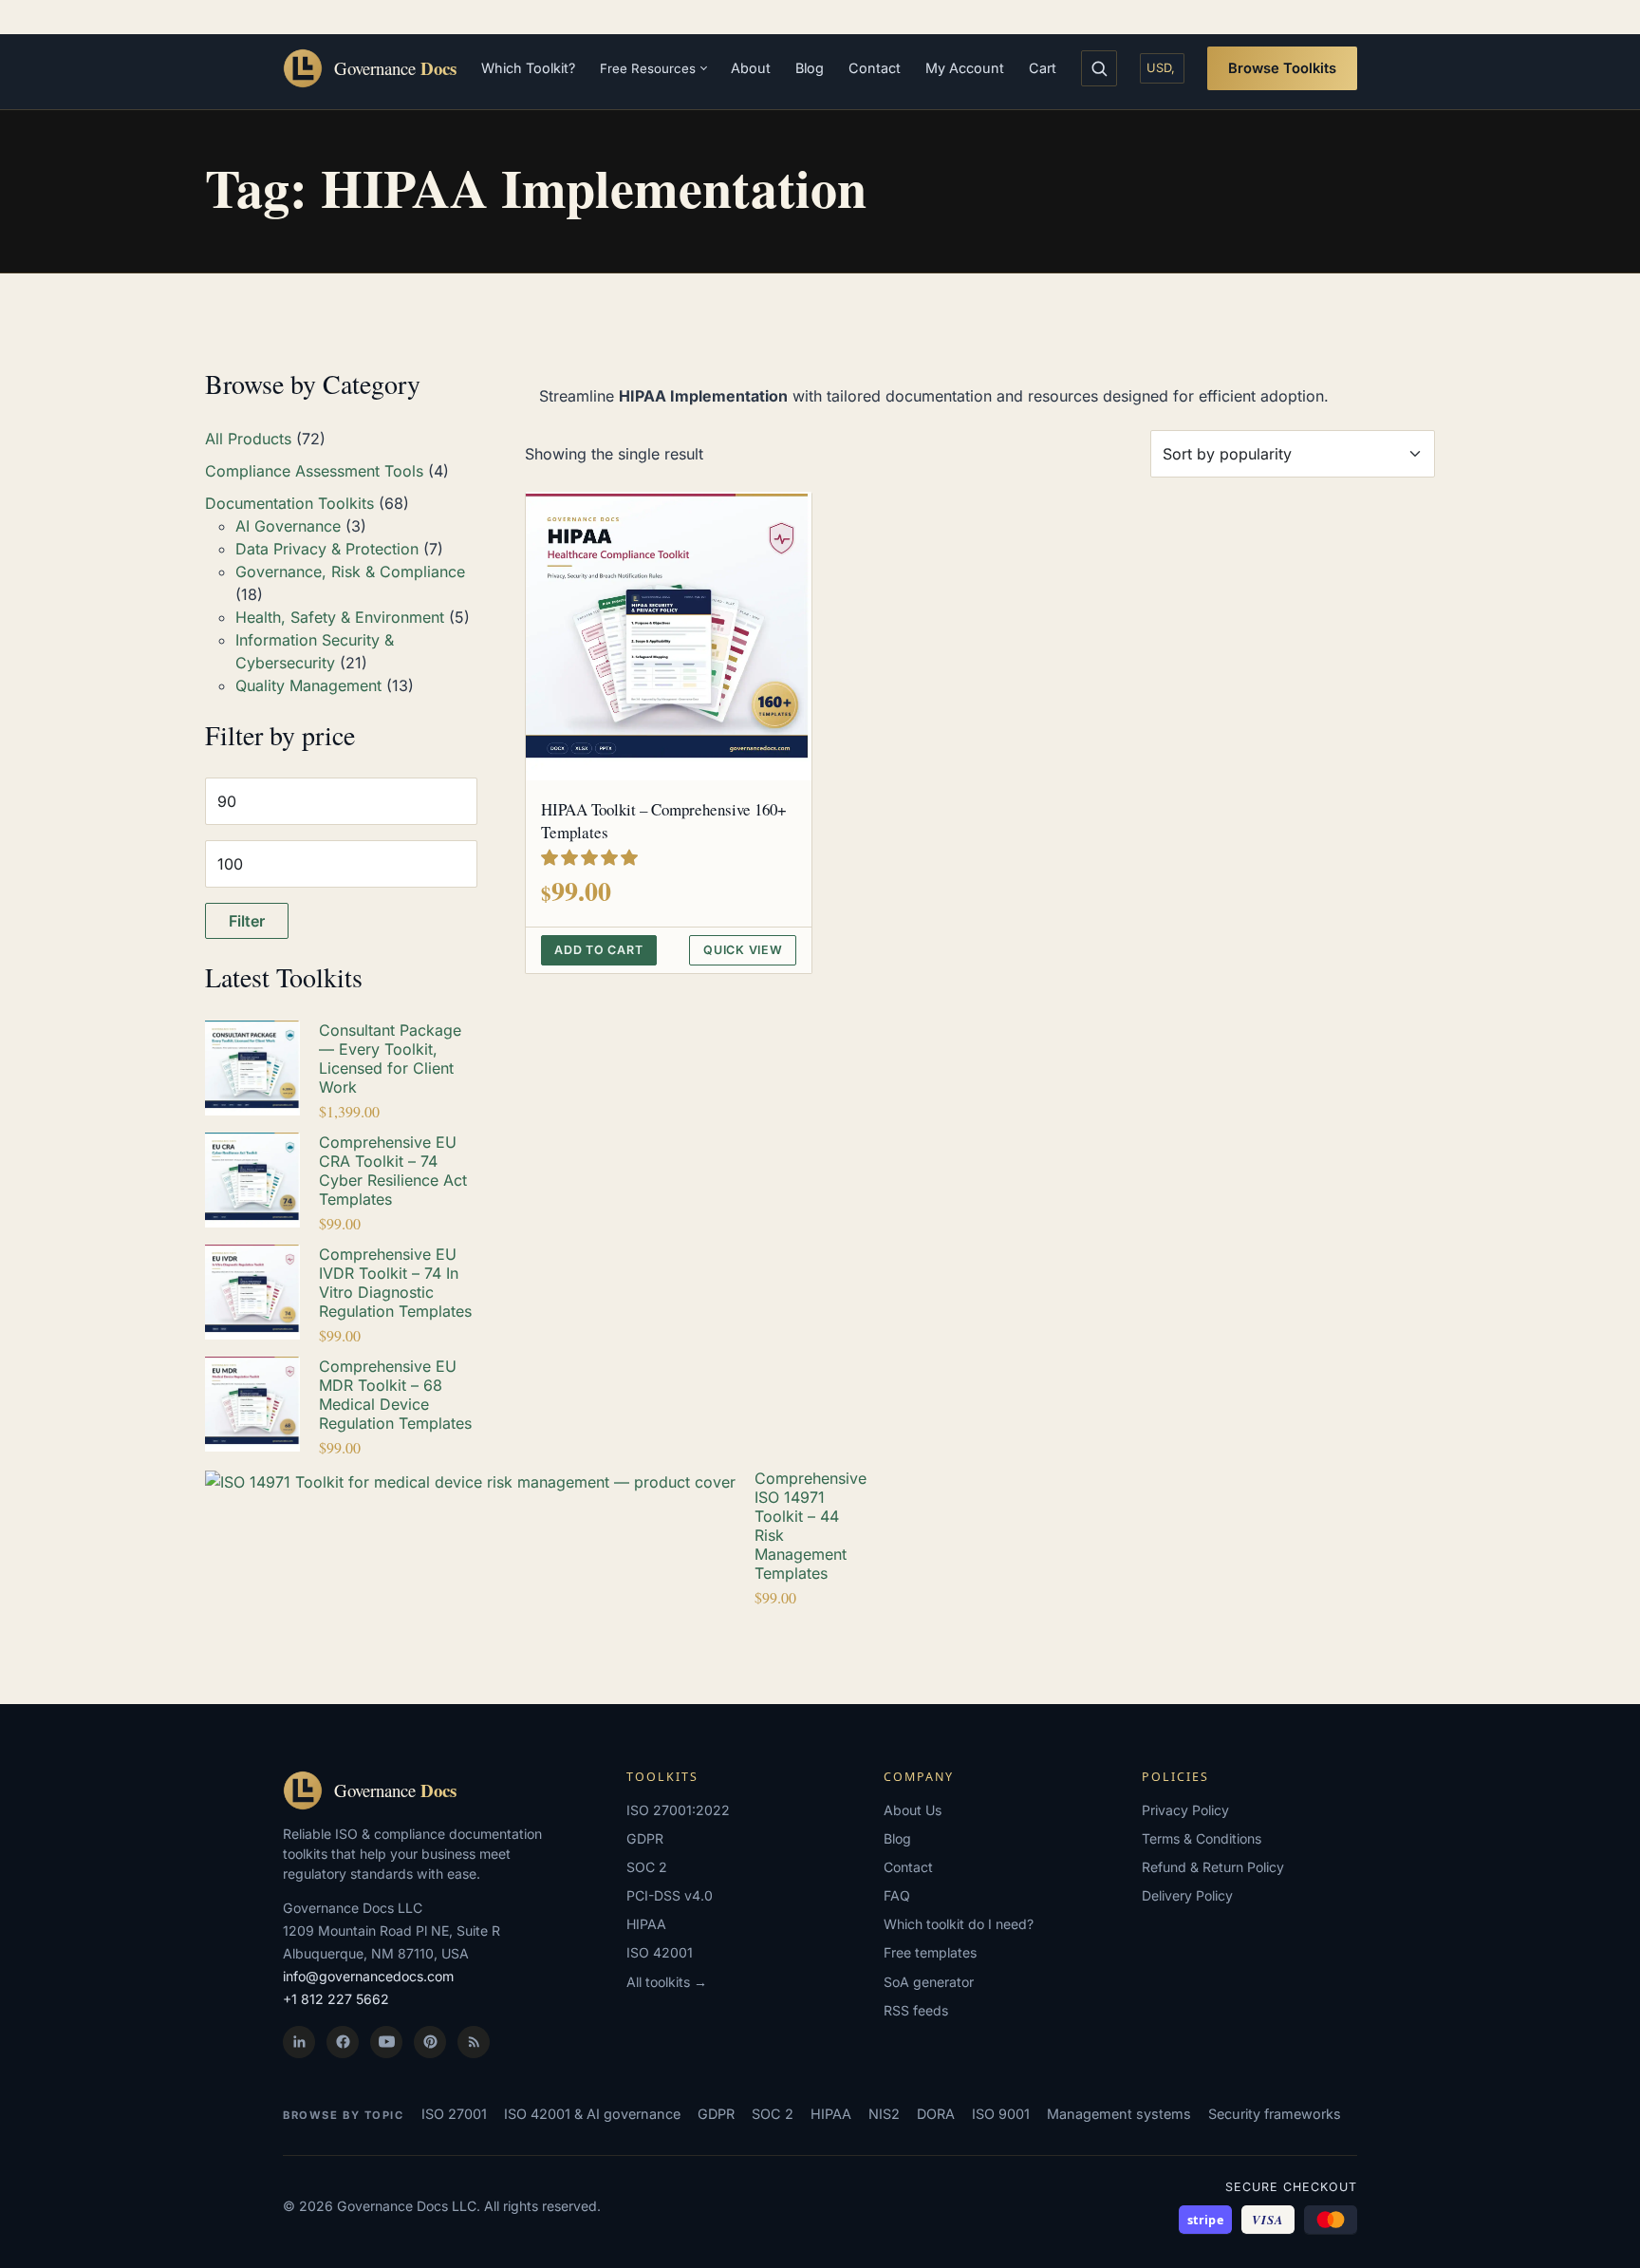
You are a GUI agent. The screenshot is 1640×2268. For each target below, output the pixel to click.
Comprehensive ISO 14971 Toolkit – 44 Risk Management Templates (811, 1526)
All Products (248, 439)
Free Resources (648, 68)
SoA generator (929, 1982)
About (751, 68)
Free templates (930, 1952)
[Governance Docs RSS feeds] (474, 2042)
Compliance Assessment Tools (314, 471)
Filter (247, 921)
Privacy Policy (1185, 1810)
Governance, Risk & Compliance (350, 572)
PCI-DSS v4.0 (670, 1895)
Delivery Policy (1187, 1895)
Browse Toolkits (1282, 68)
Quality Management (308, 685)
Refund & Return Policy (1213, 1867)
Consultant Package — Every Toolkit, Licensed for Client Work (390, 1059)
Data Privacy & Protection (327, 549)
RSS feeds (916, 2010)
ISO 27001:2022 (678, 1810)
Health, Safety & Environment (340, 617)
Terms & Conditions (1202, 1838)
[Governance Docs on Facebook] (343, 2042)
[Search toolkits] (1099, 68)
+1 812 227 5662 (336, 1999)
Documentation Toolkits (289, 503)
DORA (936, 2114)
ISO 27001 (454, 2114)
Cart (1043, 68)
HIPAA (646, 1924)
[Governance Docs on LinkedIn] (299, 2042)
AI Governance (288, 526)
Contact (875, 68)
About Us (913, 1810)
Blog (810, 68)
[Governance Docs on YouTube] (386, 2042)
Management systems (1119, 2114)
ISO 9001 (1001, 2114)
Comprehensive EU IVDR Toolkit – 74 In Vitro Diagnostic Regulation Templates (395, 1283)
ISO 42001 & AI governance (592, 2114)
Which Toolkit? (528, 68)
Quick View (743, 950)
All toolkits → (667, 1982)
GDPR (645, 1838)
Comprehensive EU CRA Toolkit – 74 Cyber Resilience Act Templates (393, 1171)
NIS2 (884, 2114)
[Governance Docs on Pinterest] (430, 2042)
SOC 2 (647, 1867)
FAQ (897, 1895)
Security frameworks (1275, 2114)
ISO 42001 (660, 1952)
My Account (965, 68)
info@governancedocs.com (368, 1976)
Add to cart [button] (598, 950)
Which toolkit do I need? (959, 1924)
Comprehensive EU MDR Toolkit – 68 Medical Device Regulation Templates (395, 1395)
